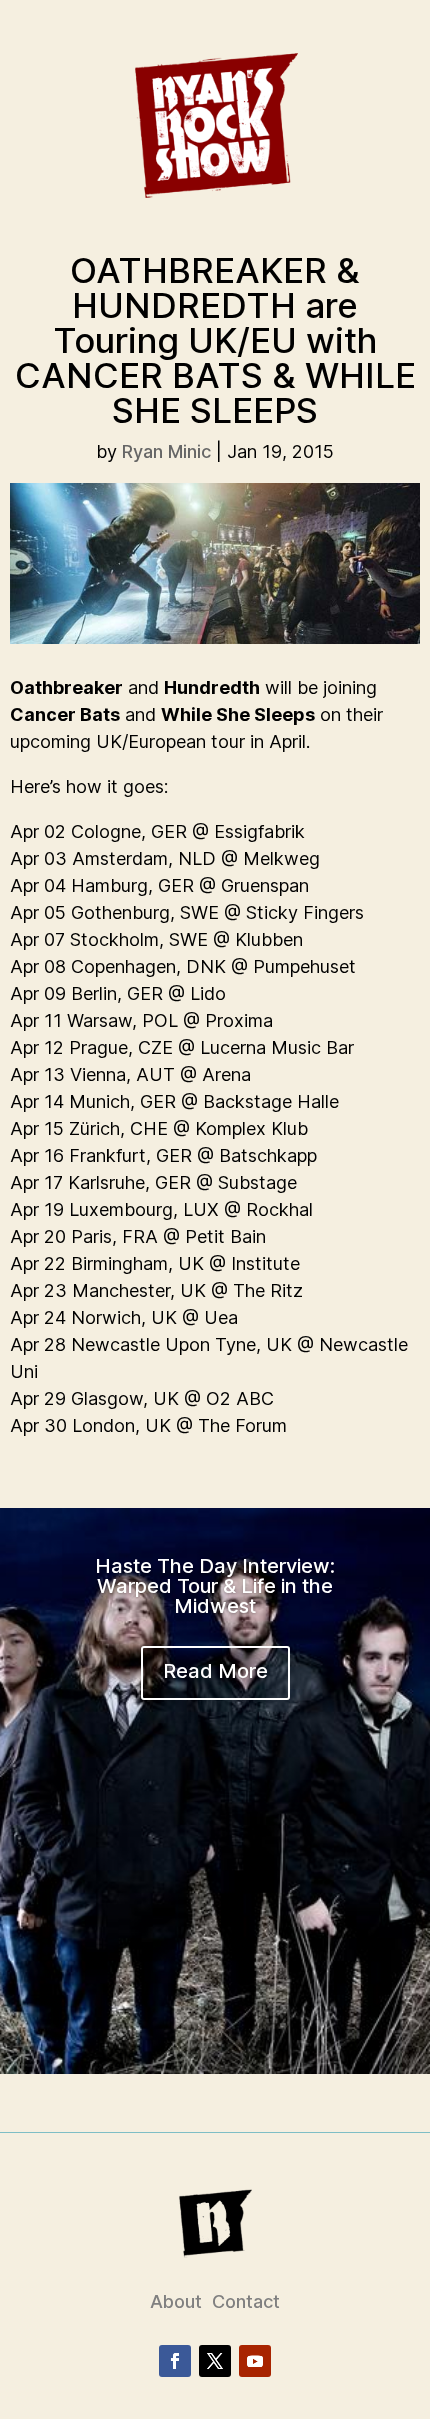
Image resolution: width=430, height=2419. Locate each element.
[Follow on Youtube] (255, 2361)
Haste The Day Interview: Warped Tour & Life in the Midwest (215, 1586)
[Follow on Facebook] (175, 2361)
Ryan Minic (166, 451)
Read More (215, 1671)
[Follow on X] (215, 2361)
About (176, 2301)
